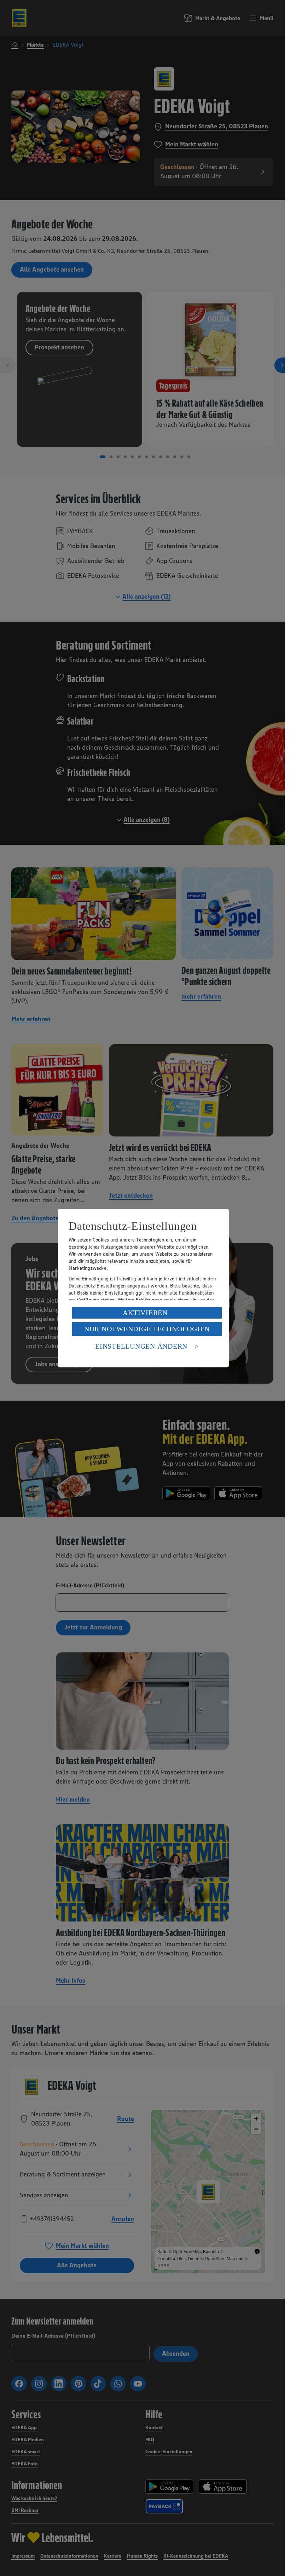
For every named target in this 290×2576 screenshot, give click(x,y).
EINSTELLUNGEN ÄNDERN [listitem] (141, 1346)
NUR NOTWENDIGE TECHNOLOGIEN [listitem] (147, 1329)
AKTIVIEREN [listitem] (145, 1313)
